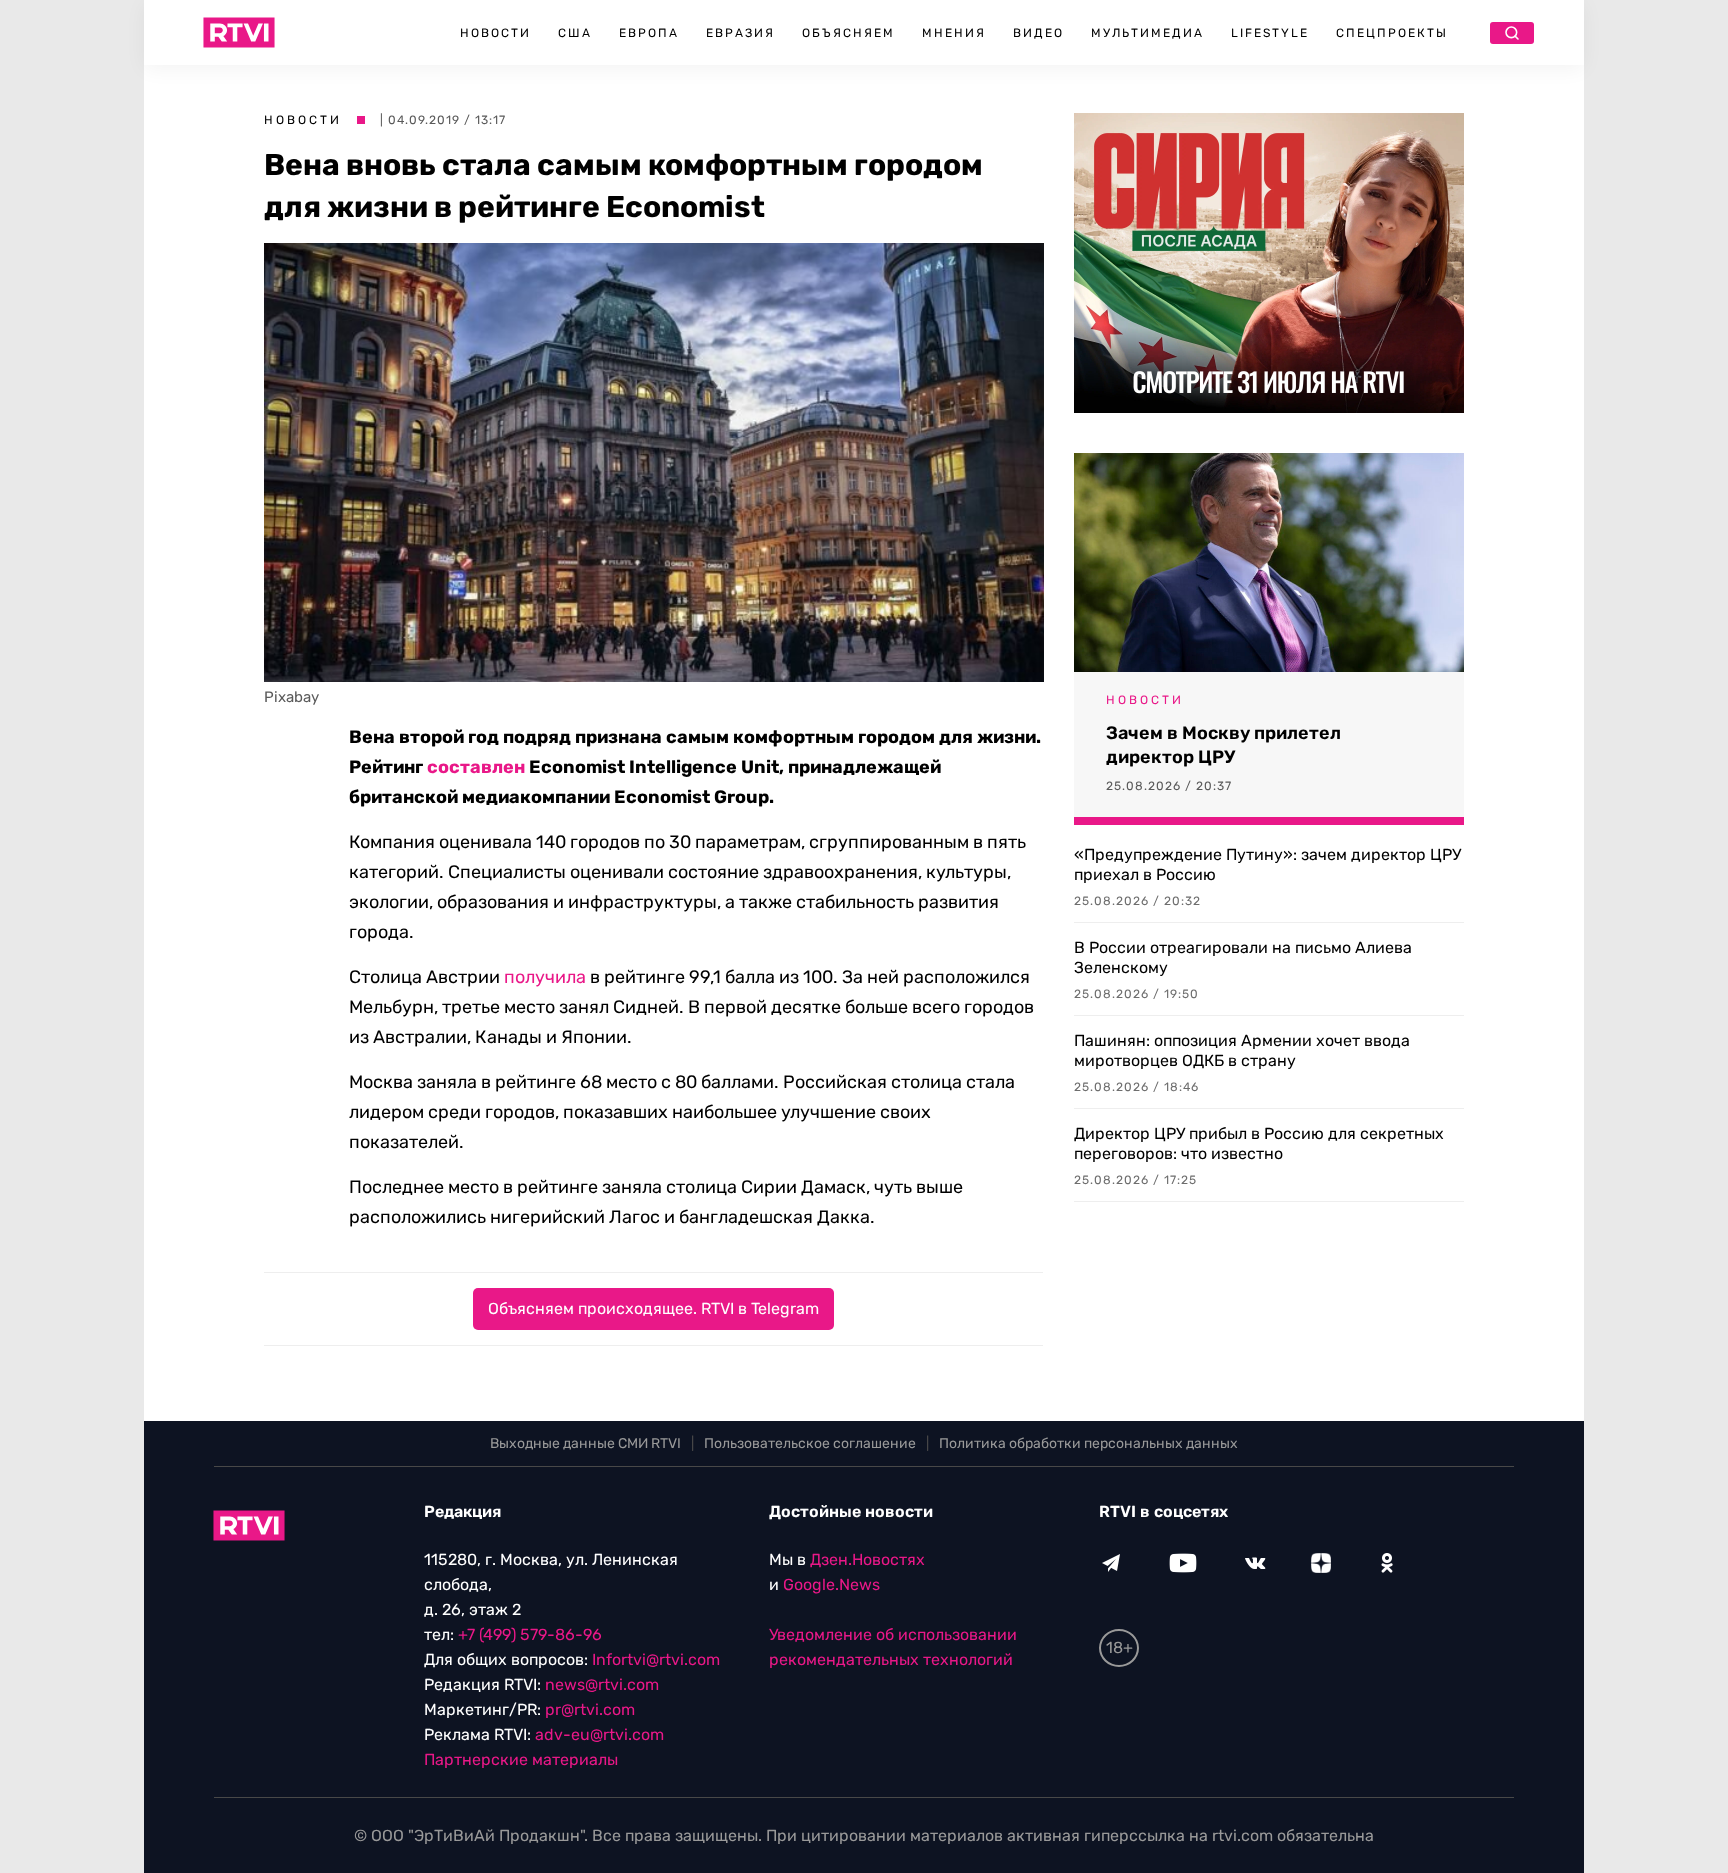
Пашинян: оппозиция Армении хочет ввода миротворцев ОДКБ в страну (1242, 1050)
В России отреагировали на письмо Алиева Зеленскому (1243, 957)
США (575, 33)
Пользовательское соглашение (810, 1443)
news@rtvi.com (602, 1684)
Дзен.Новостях (867, 1559)
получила (545, 977)
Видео (1038, 33)
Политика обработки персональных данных (1088, 1443)
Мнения (954, 33)
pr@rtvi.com (590, 1709)
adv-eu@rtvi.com (599, 1734)
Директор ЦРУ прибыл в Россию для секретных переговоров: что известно (1259, 1143)
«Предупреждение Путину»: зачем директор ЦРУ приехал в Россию (1267, 864)
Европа (649, 33)
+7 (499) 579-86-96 (530, 1634)
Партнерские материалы (521, 1759)
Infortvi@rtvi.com (656, 1659)
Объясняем (848, 33)
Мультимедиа (1147, 33)
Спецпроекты (1392, 33)
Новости (495, 33)
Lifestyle (1270, 33)
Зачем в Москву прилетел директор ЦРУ (1223, 745)
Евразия (740, 33)
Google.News (831, 1584)
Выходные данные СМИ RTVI (585, 1443)
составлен (476, 767)
